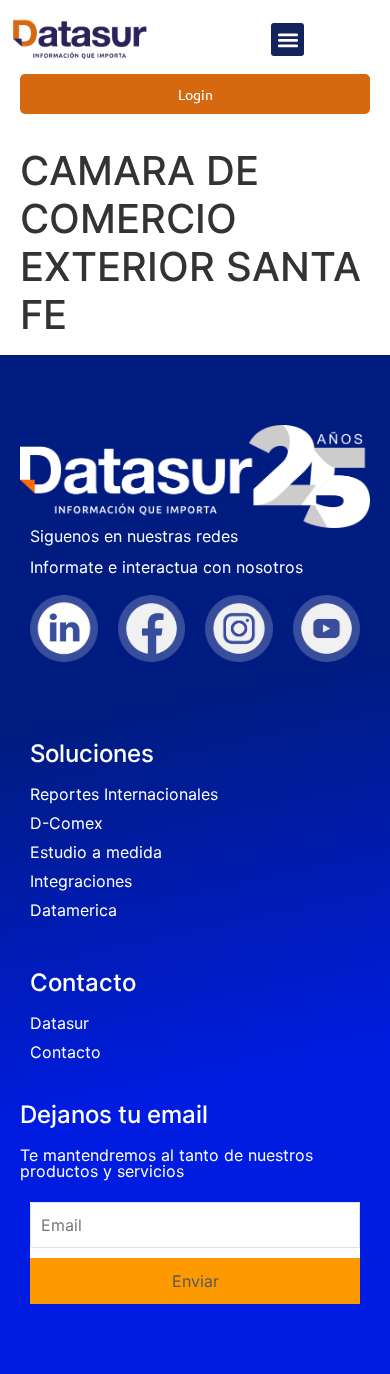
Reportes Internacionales (124, 794)
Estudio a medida (96, 852)
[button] (287, 39)
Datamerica (73, 910)
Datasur (59, 1023)
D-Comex (66, 823)
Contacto (65, 1052)
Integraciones (81, 881)
